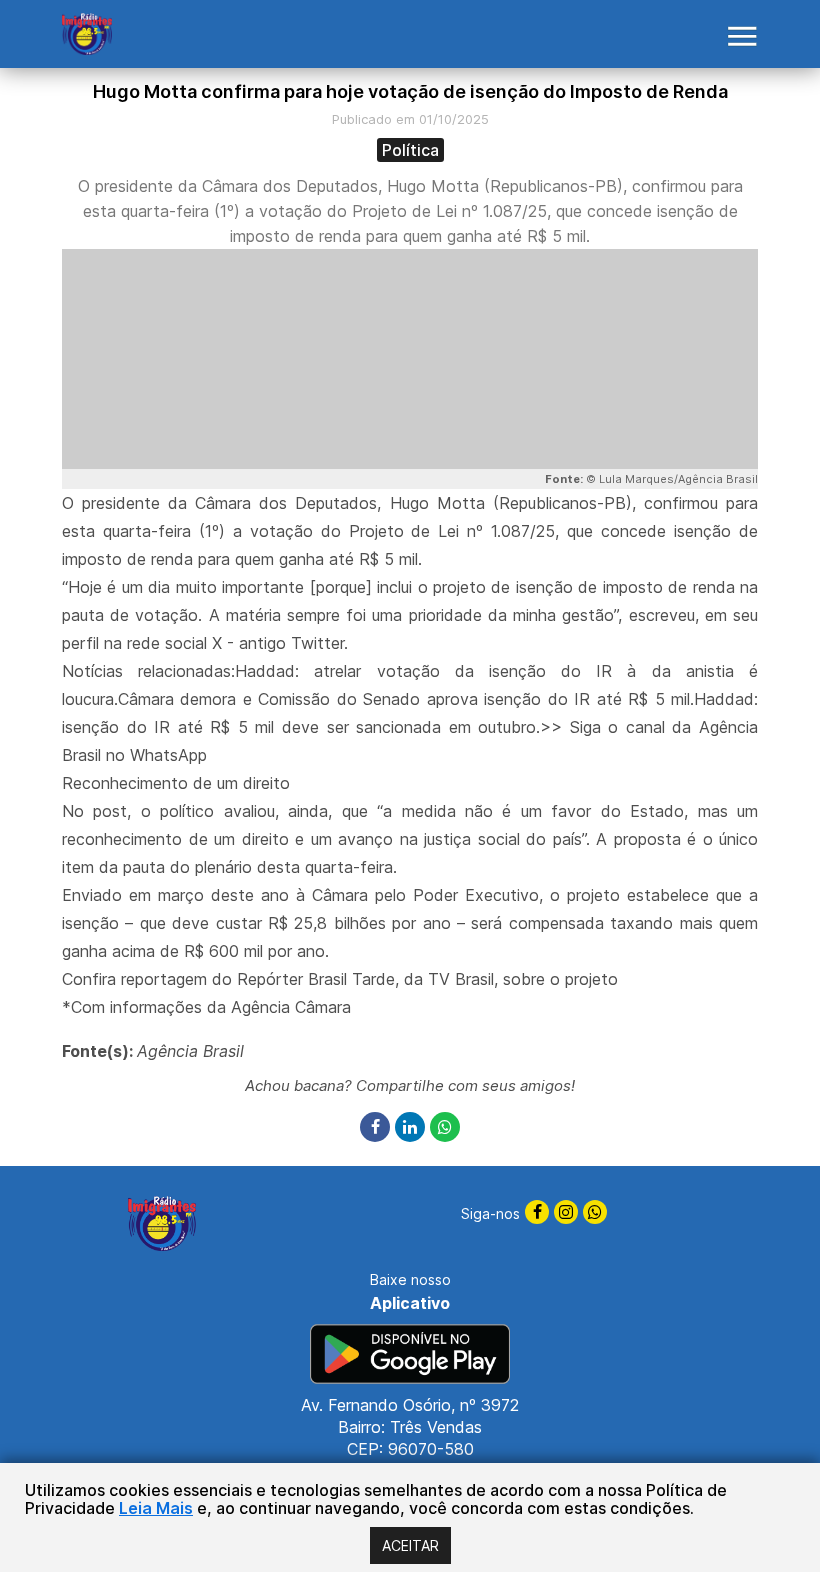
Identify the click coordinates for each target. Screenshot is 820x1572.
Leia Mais (156, 1508)
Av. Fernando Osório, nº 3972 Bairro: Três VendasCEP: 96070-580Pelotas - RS (410, 1438)
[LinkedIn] (412, 1128)
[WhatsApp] (445, 1128)
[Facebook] (377, 1128)
